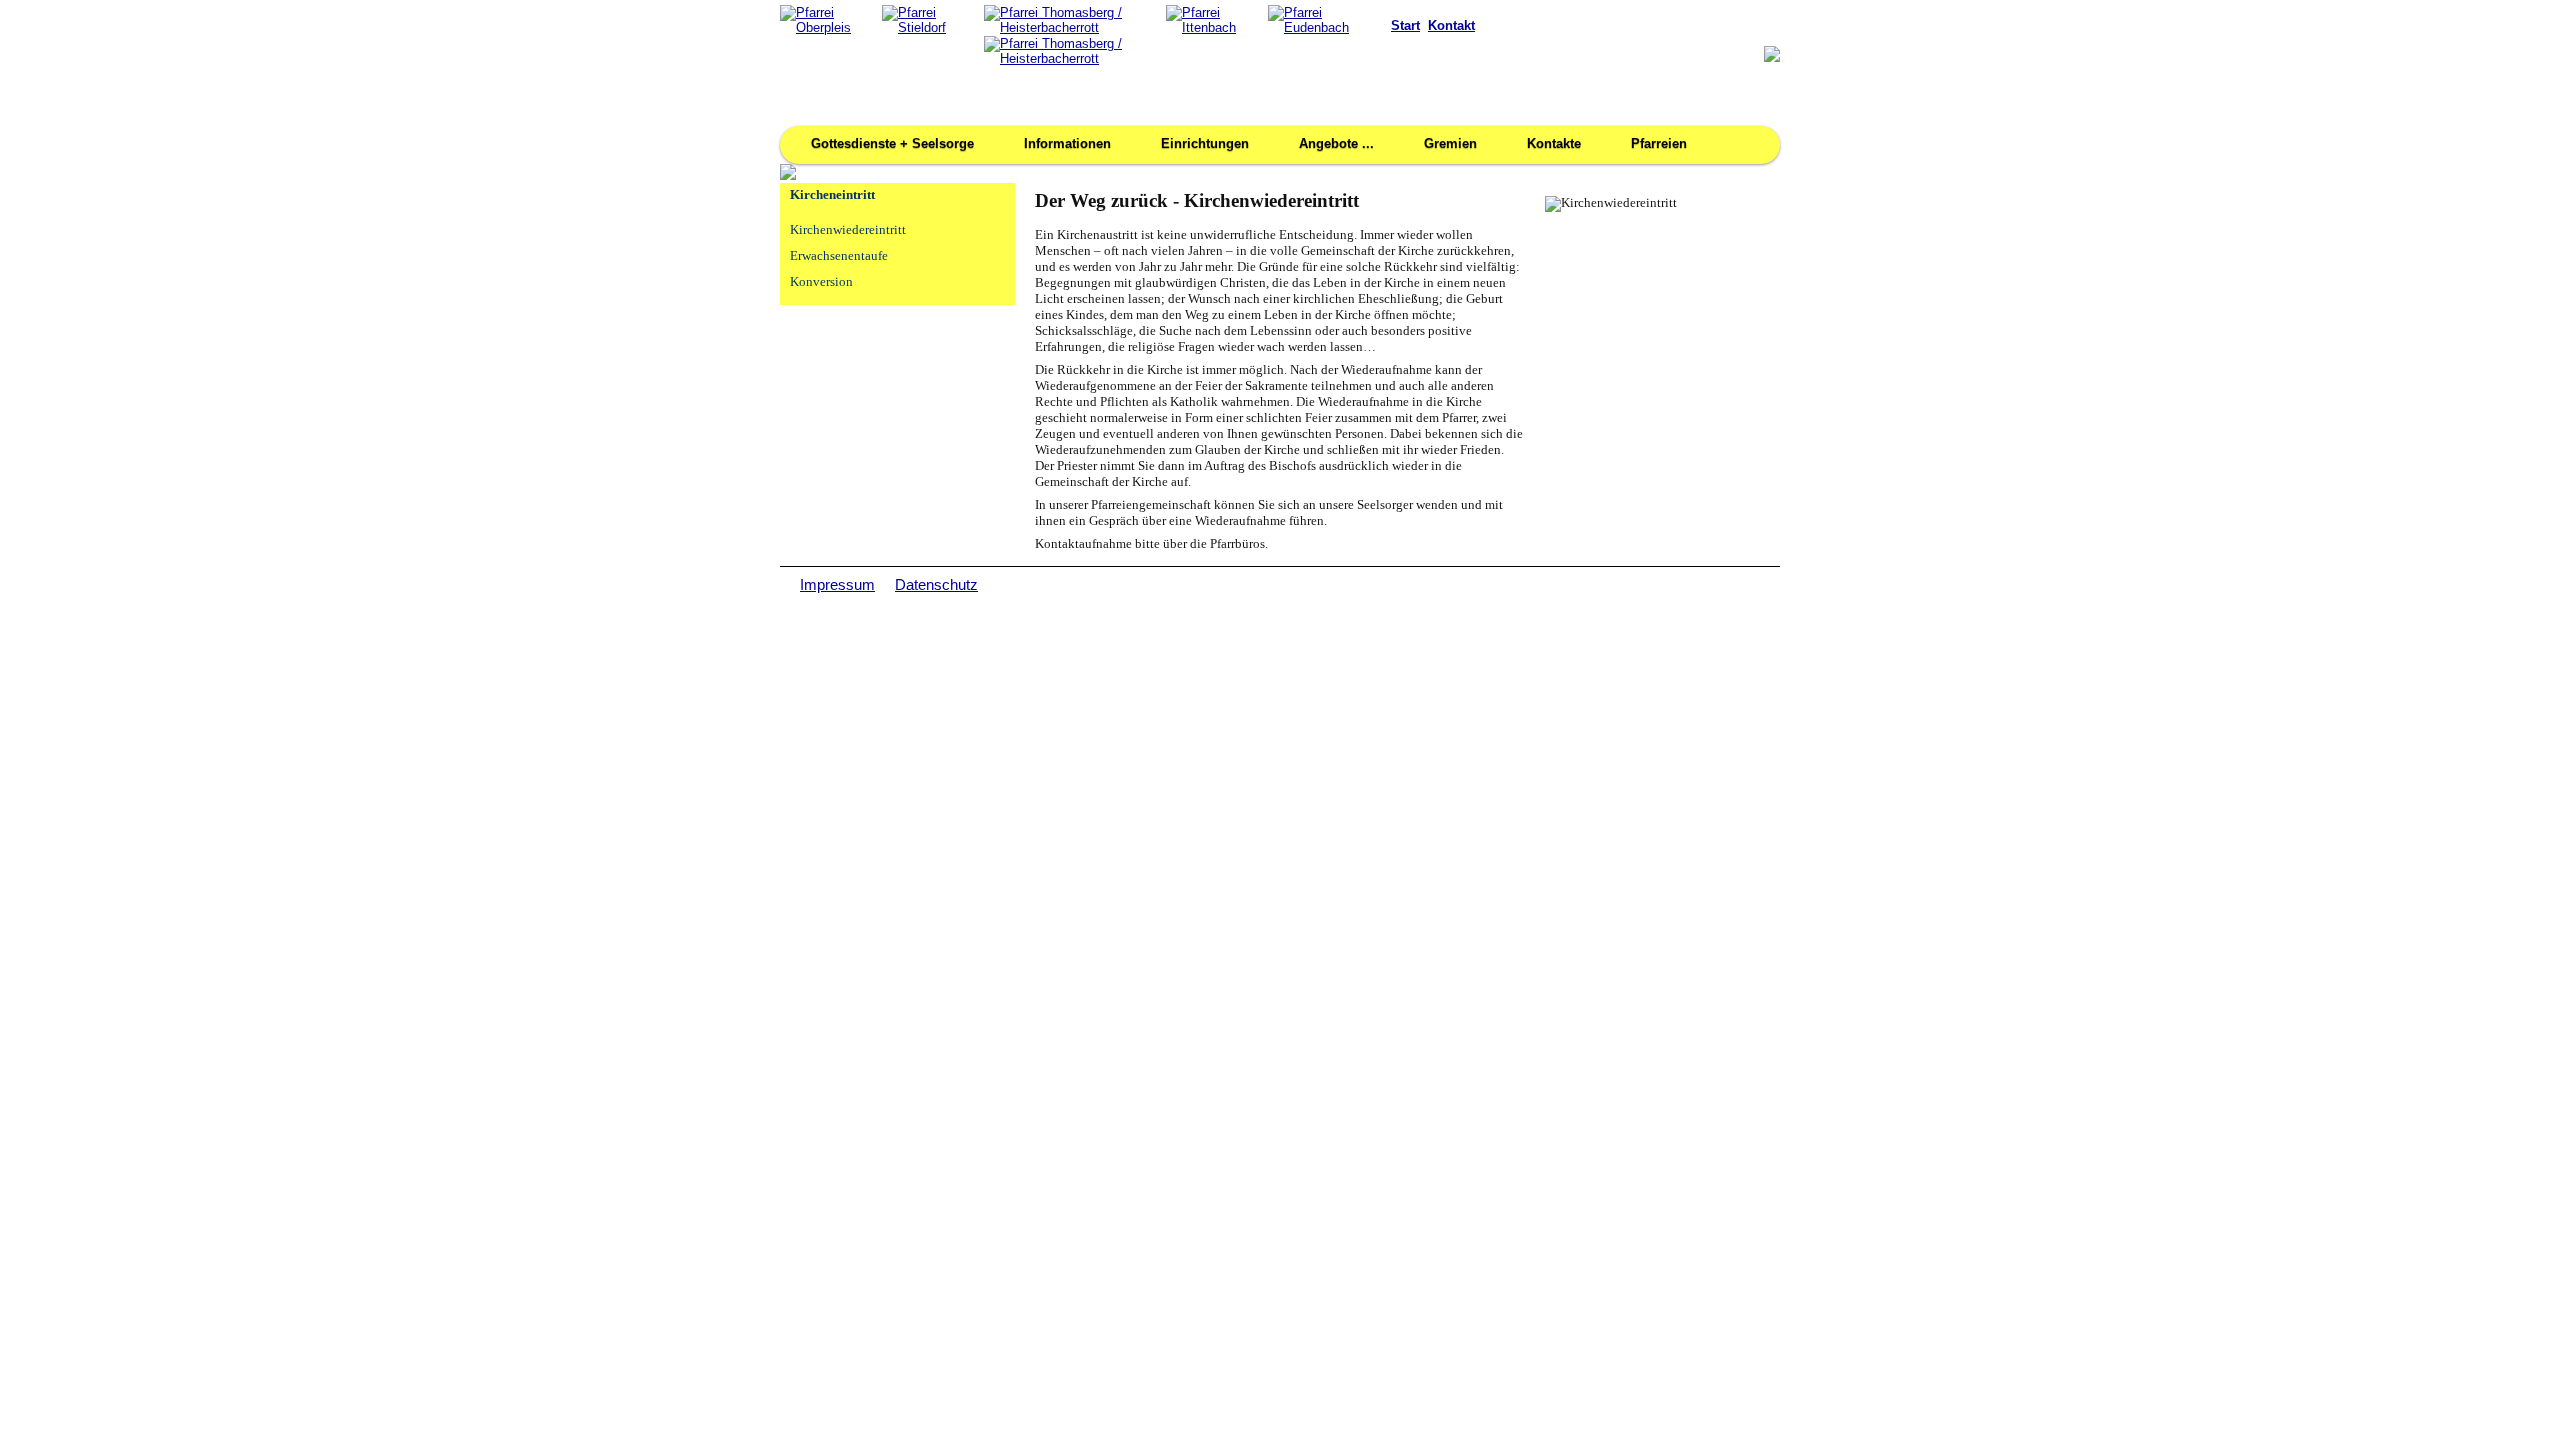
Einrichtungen (1205, 143)
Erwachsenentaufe (839, 256)
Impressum (837, 584)
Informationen (1067, 143)
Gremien (1450, 143)
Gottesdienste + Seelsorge (892, 143)
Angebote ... (1336, 143)
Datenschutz (936, 584)
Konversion (821, 282)
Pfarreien (1659, 143)
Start (1405, 25)
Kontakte (1554, 143)
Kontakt (1451, 25)
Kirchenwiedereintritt (848, 230)
